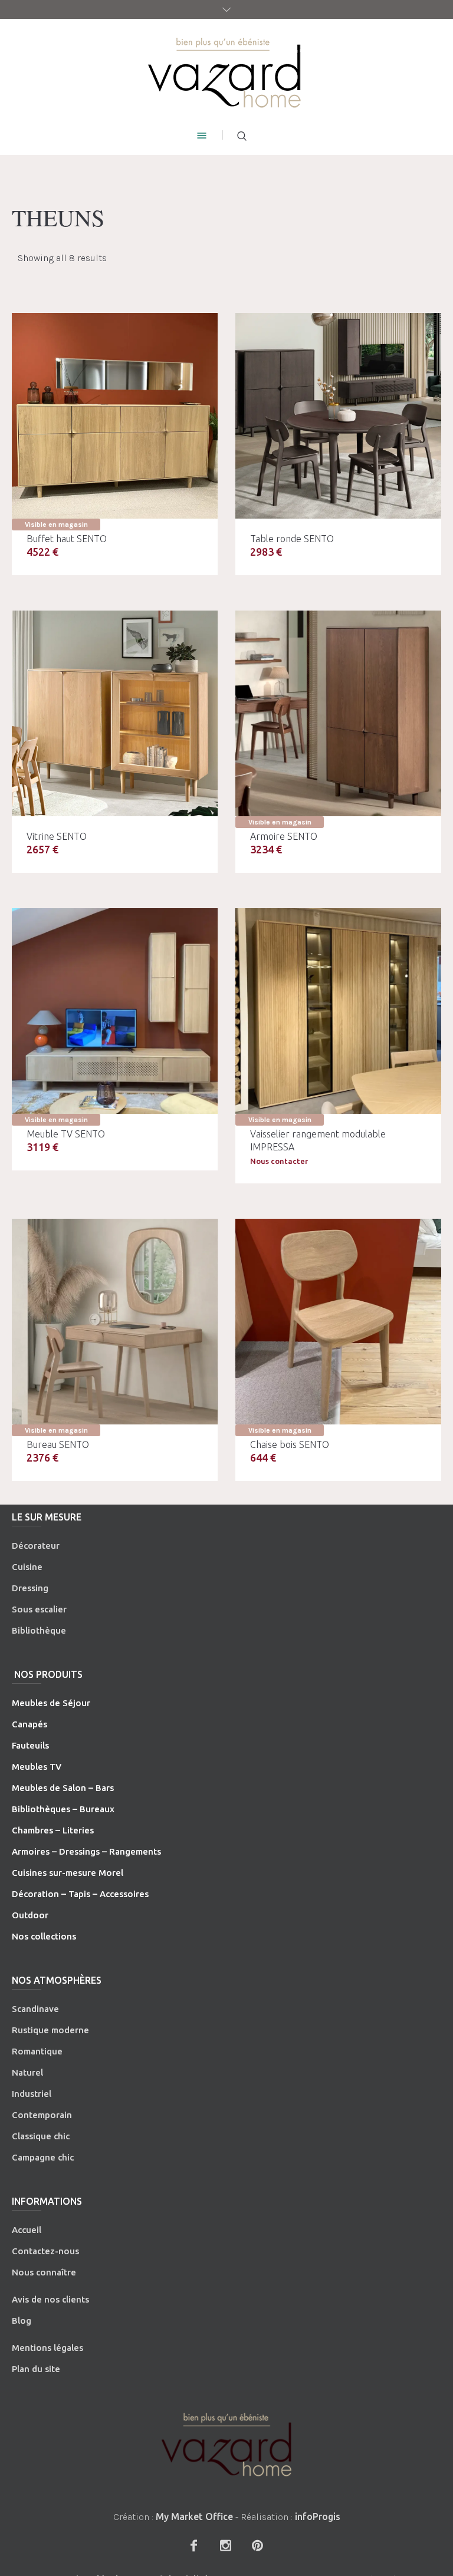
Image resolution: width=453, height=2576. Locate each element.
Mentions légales (47, 2348)
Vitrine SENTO (57, 836)
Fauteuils (30, 1745)
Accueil (27, 2230)
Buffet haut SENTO (67, 539)
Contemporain (42, 2115)
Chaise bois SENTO (290, 1444)
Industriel (32, 2094)
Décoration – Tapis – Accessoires (80, 1894)
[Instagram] (225, 2545)
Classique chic (41, 2136)
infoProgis (318, 2516)
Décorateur (36, 1546)
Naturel (27, 2072)
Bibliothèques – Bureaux (63, 1809)
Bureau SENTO (58, 1444)
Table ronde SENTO (292, 539)
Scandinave (35, 2009)
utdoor (34, 1915)
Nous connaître (44, 2272)
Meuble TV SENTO (66, 1134)
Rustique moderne (50, 2030)
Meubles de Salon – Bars (63, 1788)
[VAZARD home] (227, 72)
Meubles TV (37, 1767)
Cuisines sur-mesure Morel (68, 1873)
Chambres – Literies (53, 1830)
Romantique (37, 2051)
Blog (22, 2321)
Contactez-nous (45, 2251)
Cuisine (27, 1567)
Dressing (30, 1588)
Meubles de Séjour (51, 1703)
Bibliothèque (39, 1630)
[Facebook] (193, 2545)
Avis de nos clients (50, 2299)
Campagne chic (43, 2157)
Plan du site (36, 2369)
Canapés (29, 1724)
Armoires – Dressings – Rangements (86, 1851)
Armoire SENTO (284, 836)
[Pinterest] (257, 2545)
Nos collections (44, 1936)
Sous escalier (39, 1609)
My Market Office (194, 2516)
